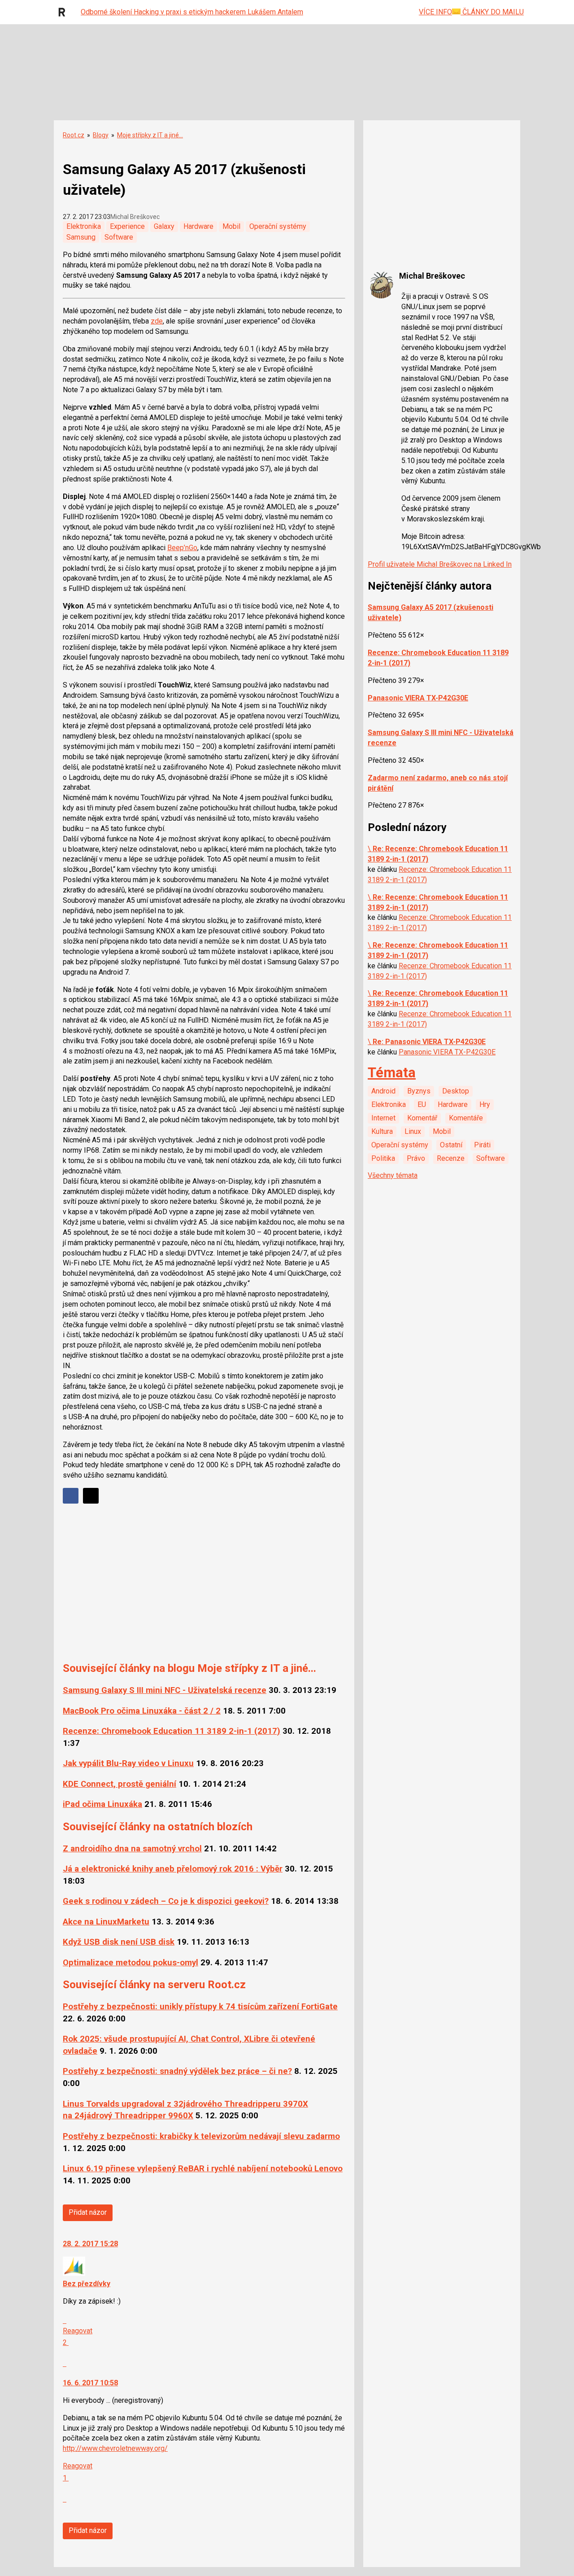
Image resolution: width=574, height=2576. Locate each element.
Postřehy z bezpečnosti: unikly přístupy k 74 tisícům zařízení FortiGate (200, 2007)
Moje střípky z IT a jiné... (150, 135)
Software (119, 237)
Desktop (456, 1091)
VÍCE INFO (435, 12)
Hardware (198, 226)
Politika (383, 1158)
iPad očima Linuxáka (102, 1804)
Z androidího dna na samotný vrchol (132, 1849)
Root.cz (74, 135)
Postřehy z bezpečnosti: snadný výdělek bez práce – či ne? (177, 2071)
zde (157, 321)
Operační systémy (278, 226)
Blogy (101, 135)
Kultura (382, 1131)
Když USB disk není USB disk (119, 1942)
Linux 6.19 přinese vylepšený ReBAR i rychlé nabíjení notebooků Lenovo (203, 2169)
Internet (383, 1118)
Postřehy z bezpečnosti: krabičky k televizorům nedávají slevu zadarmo (201, 2136)
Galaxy (164, 226)
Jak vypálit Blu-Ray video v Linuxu (128, 1763)
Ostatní (451, 1145)
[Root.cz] (64, 12)
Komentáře (466, 1118)
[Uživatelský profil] (74, 2273)
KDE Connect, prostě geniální (120, 1784)
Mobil (231, 226)
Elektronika (84, 226)
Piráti (482, 1145)
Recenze (451, 1158)
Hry (485, 1104)
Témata (392, 1073)
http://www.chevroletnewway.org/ (115, 2448)
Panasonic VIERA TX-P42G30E (418, 698)
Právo (416, 1158)
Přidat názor (88, 2212)
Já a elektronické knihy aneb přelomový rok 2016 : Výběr (173, 1869)
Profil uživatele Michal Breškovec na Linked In (440, 564)
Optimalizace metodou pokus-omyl (130, 1963)
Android (383, 1091)
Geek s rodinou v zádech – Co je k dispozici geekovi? (166, 1901)
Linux (413, 1131)
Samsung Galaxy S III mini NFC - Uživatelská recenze (165, 1690)
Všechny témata (393, 1175)
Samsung (81, 237)
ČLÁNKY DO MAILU (492, 12)
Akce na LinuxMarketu (106, 1922)
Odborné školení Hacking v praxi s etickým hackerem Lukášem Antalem (192, 12)
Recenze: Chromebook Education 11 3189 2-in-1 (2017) (172, 1731)
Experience (127, 226)
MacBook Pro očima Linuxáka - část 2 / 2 (142, 1711)
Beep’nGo (182, 548)
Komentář (422, 1118)
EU (422, 1104)
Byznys (419, 1091)
